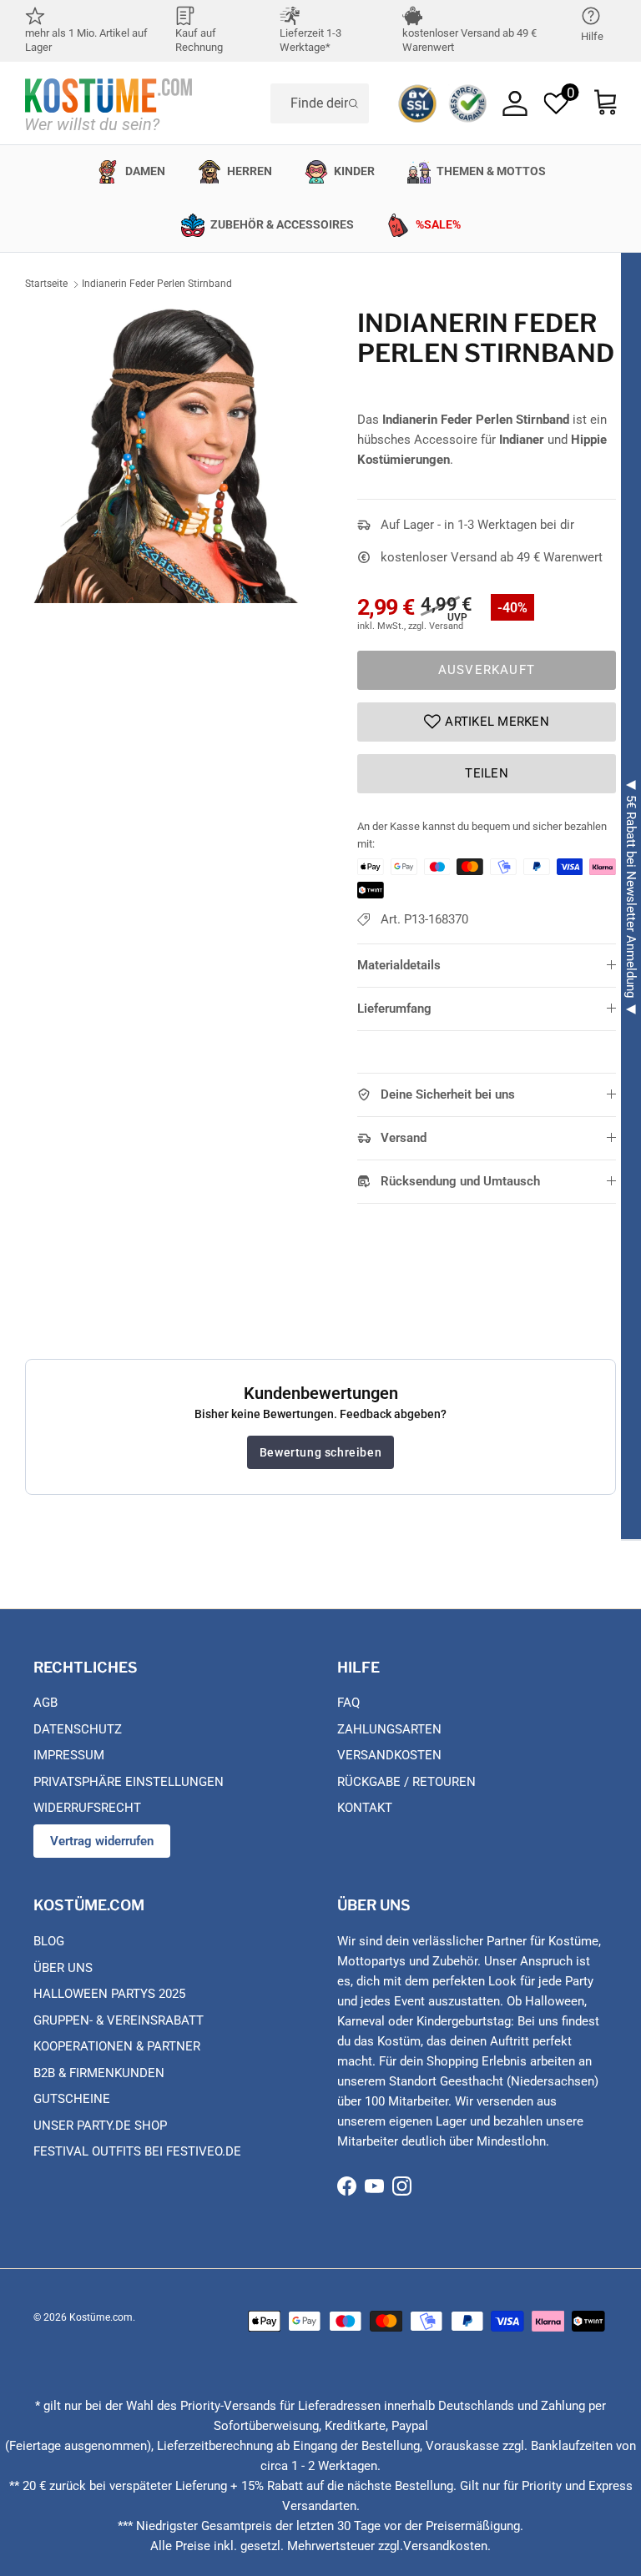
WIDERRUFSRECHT (87, 1808)
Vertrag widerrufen (102, 1841)
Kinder (354, 171)
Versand (404, 1138)
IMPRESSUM (69, 1755)
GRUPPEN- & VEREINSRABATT (119, 2020)
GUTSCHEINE (72, 2099)
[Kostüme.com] (109, 103)
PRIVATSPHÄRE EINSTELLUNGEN (129, 1782)
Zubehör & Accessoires (282, 224)
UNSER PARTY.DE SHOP (100, 2126)
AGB (45, 1703)
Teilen (487, 773)
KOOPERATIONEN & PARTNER (117, 2046)
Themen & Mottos (491, 171)
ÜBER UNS (63, 1968)
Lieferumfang (394, 1009)
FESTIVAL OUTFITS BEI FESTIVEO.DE (137, 2151)
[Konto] (515, 103)
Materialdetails (399, 965)
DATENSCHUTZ (78, 1729)
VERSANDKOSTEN (389, 1755)
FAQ (348, 1703)
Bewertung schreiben (320, 1452)
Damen (145, 171)
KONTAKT (365, 1808)
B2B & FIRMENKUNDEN (99, 2073)
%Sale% (438, 224)
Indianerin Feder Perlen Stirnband (157, 284)
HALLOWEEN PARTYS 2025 (109, 1994)
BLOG (49, 1941)
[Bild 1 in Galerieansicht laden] (173, 455)
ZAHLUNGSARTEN (389, 1729)
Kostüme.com (101, 2317)
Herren (250, 171)
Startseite (46, 284)
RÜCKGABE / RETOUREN (406, 1782)
